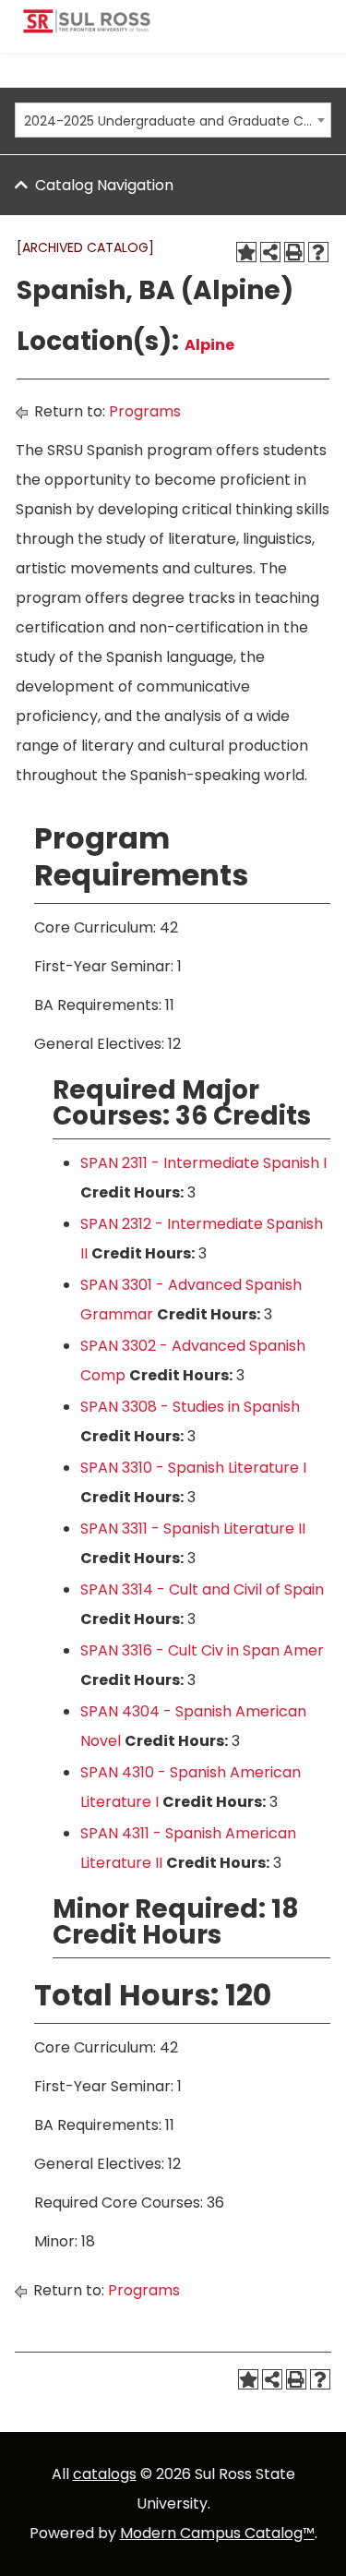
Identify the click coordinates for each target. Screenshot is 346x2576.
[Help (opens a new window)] (318, 252)
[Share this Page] (270, 252)
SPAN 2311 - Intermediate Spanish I (203, 1163)
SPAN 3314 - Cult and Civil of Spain (202, 1589)
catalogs (105, 2474)
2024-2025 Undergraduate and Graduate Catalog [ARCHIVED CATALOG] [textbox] (168, 121)
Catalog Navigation (104, 185)
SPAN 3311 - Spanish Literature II (193, 1529)
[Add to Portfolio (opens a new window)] (246, 252)
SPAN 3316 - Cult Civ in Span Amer (202, 1650)
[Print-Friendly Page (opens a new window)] (294, 252)
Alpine (209, 345)
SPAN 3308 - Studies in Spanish (190, 1407)
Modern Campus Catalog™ (217, 2533)
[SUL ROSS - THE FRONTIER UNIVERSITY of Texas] (87, 28)
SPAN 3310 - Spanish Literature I (193, 1468)
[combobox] (173, 120)
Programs (145, 411)
